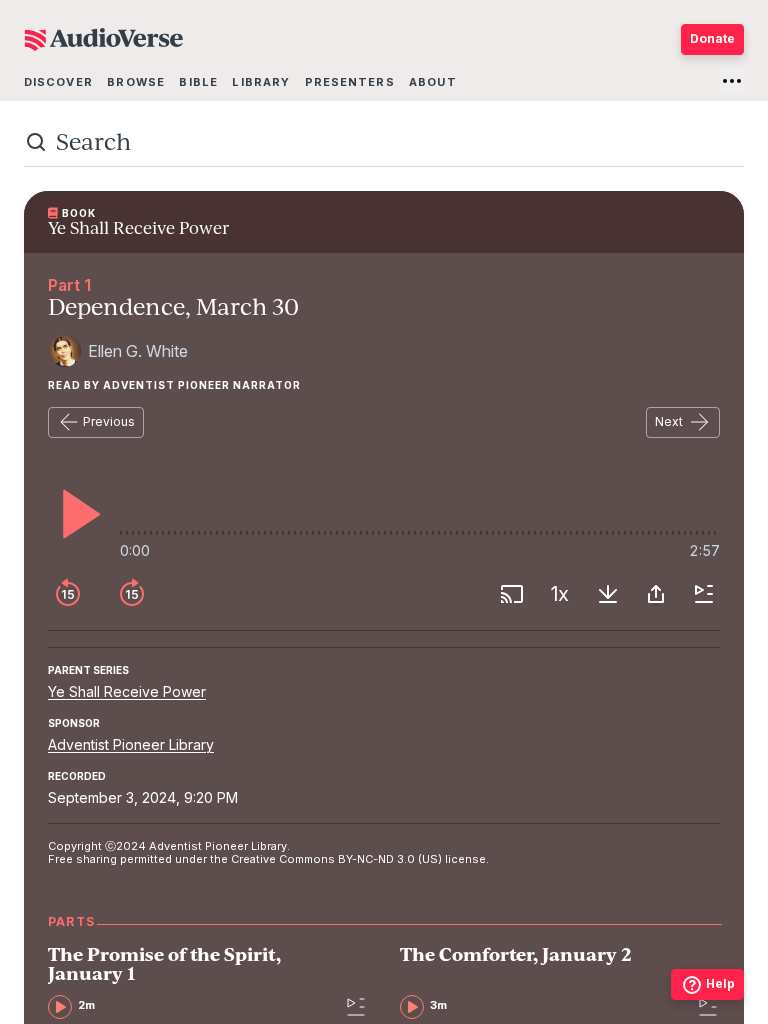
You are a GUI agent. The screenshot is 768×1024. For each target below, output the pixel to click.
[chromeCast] (512, 594)
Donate (712, 38)
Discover (58, 82)
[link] (190, 981)
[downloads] (608, 594)
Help (720, 983)
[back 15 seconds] (68, 594)
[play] (76, 514)
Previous (109, 421)
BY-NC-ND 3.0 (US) (390, 859)
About (433, 82)
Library (261, 82)
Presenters (350, 82)
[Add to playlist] (704, 594)
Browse (136, 82)
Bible (198, 82)
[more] (732, 81)
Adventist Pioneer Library (131, 744)
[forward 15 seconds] (132, 594)
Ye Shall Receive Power (127, 691)
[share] (656, 594)
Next (669, 421)
